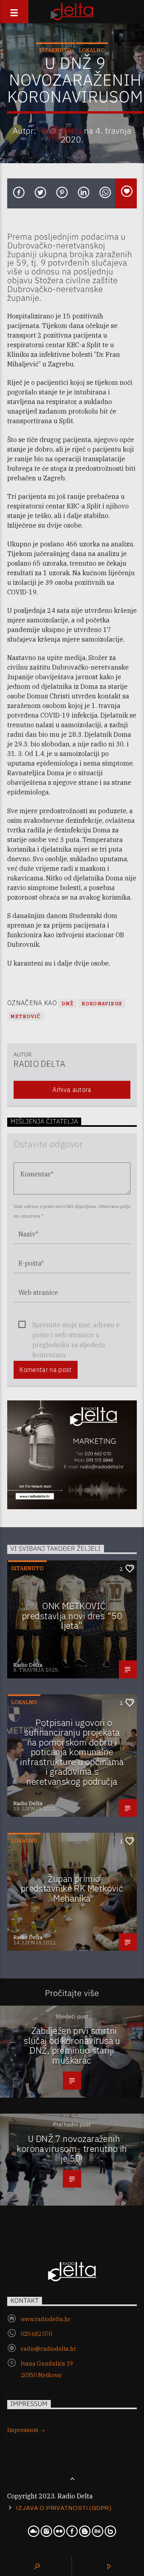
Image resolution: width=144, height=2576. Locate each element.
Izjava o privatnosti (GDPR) (64, 2508)
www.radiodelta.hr (46, 2319)
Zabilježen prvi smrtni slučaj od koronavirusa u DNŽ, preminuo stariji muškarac (72, 2045)
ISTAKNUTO (55, 50)
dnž (68, 1003)
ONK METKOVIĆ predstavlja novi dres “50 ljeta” (72, 1616)
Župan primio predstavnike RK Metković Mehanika (72, 1888)
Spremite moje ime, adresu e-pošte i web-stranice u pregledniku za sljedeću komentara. (77, 1325)
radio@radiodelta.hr (49, 2349)
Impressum (23, 2430)
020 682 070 (36, 2334)
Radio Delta (60, 131)
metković (26, 1016)
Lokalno (92, 50)
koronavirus (102, 1003)
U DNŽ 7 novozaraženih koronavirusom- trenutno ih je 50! (72, 2148)
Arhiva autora (72, 1090)
